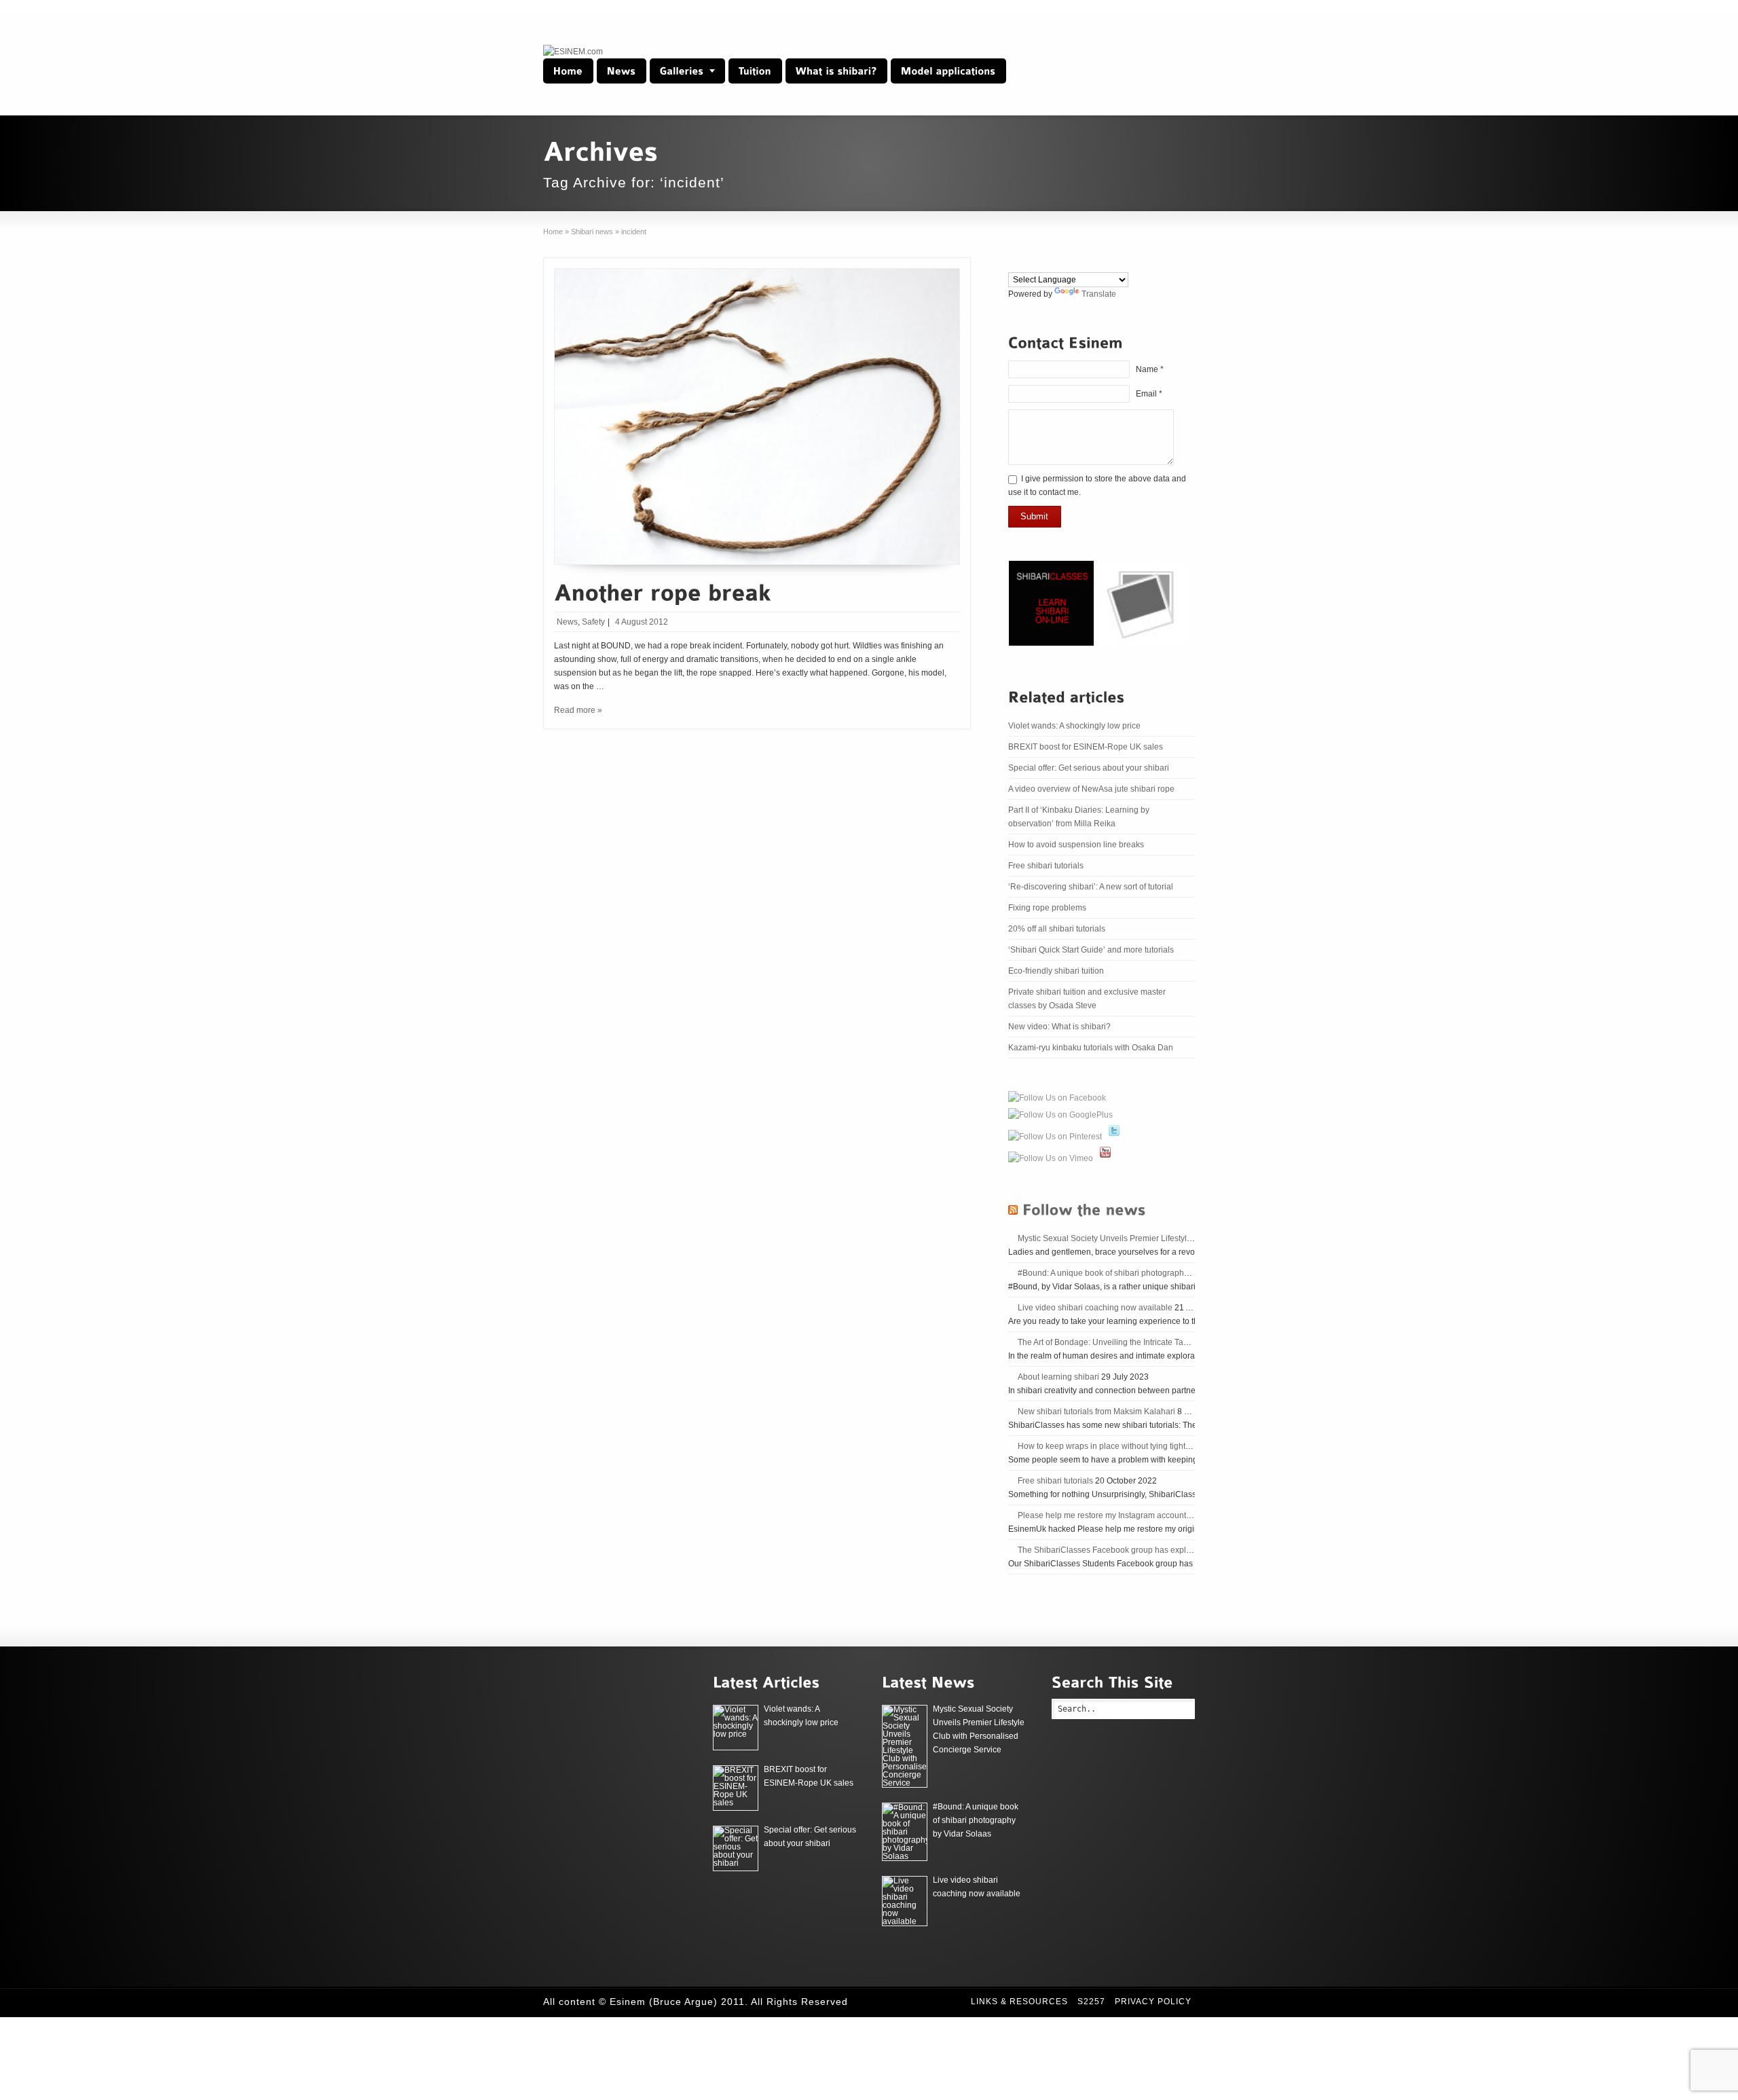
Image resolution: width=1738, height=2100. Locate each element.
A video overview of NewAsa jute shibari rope (1091, 789)
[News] (622, 71)
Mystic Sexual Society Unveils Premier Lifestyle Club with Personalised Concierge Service (1184, 1238)
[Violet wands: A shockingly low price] (736, 1728)
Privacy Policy (1153, 2002)
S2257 (1091, 2002)
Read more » (578, 710)
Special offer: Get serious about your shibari (1089, 768)
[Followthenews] (1084, 1209)
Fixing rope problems (1047, 908)
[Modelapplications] (948, 71)
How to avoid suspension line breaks (1076, 845)
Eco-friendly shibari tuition (1056, 971)
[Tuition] (755, 71)
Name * (1150, 369)
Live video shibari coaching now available (1095, 1308)
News (567, 622)
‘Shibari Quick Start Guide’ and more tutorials (1091, 950)
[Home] (568, 71)
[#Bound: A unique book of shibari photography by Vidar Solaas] (905, 1832)
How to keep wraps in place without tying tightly (1105, 1446)
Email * (1149, 394)
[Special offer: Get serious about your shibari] (736, 1848)
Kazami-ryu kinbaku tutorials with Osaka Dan (1091, 1048)
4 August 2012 (642, 622)
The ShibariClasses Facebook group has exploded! (1112, 1550)
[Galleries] (687, 71)
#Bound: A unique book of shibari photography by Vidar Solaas (1133, 1273)
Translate (1099, 294)
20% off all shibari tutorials (1057, 929)
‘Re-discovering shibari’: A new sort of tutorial (1091, 887)
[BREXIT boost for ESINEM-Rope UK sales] (736, 1788)
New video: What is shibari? (1059, 1027)
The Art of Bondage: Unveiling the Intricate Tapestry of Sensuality (1136, 1342)
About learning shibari (1058, 1377)
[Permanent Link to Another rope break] (663, 590)
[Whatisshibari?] (836, 71)
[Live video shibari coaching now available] (905, 1901)
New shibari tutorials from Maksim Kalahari (1096, 1412)
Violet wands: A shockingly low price (1074, 726)
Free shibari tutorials (1046, 866)
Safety (593, 622)
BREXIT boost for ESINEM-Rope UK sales (1086, 747)
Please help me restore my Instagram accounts (1104, 1515)
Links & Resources (1019, 2002)
